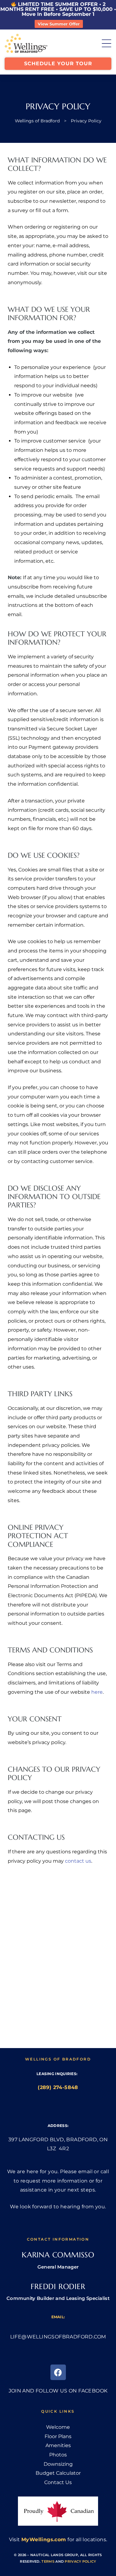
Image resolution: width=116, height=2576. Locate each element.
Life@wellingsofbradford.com (58, 2337)
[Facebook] (58, 2372)
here (97, 1692)
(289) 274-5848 (58, 2087)
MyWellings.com (44, 2540)
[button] (58, 64)
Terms (48, 2561)
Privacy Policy (80, 2561)
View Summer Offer (59, 24)
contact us (78, 1861)
